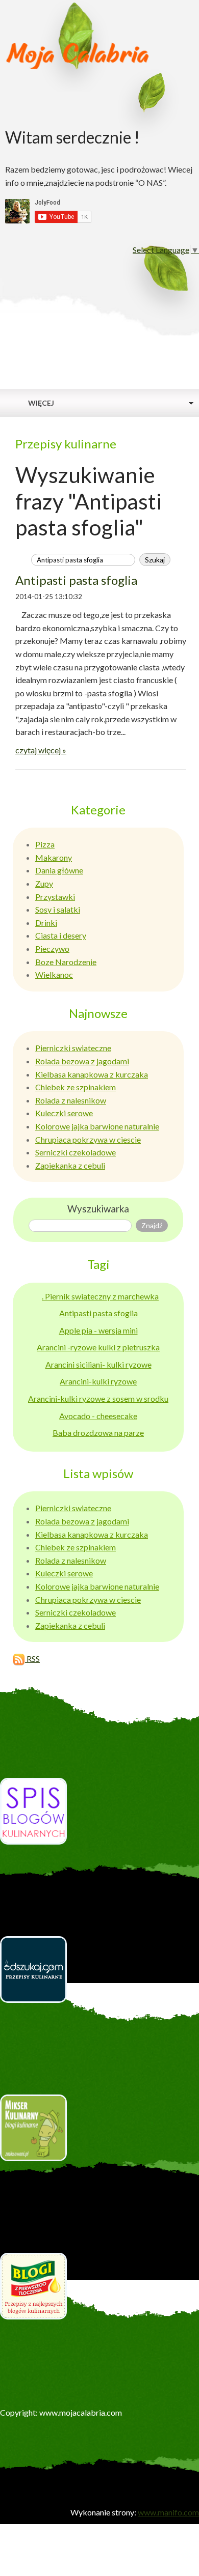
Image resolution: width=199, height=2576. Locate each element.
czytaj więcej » (41, 750)
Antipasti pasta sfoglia (76, 580)
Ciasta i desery (61, 935)
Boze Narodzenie (66, 962)
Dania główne (59, 870)
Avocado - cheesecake (98, 1416)
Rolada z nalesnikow (71, 1100)
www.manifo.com (168, 2512)
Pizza (45, 844)
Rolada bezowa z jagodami (82, 1061)
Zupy (44, 883)
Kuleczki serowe (64, 1113)
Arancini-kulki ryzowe (98, 1381)
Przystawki (55, 897)
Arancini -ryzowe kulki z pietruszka (98, 1347)
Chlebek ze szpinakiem (76, 1087)
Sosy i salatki (58, 909)
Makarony (54, 857)
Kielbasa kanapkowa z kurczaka (92, 1074)
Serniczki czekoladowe (76, 1152)
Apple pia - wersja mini (98, 1330)
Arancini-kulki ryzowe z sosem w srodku (98, 1398)
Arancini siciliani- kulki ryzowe (98, 1364)
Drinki (46, 923)
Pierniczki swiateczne (73, 1048)
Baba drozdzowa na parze (98, 1433)
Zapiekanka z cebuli (70, 1165)
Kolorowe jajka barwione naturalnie (97, 1126)
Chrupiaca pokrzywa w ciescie (88, 1139)
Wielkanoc (54, 974)
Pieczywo (52, 949)
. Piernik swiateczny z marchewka (100, 1296)
